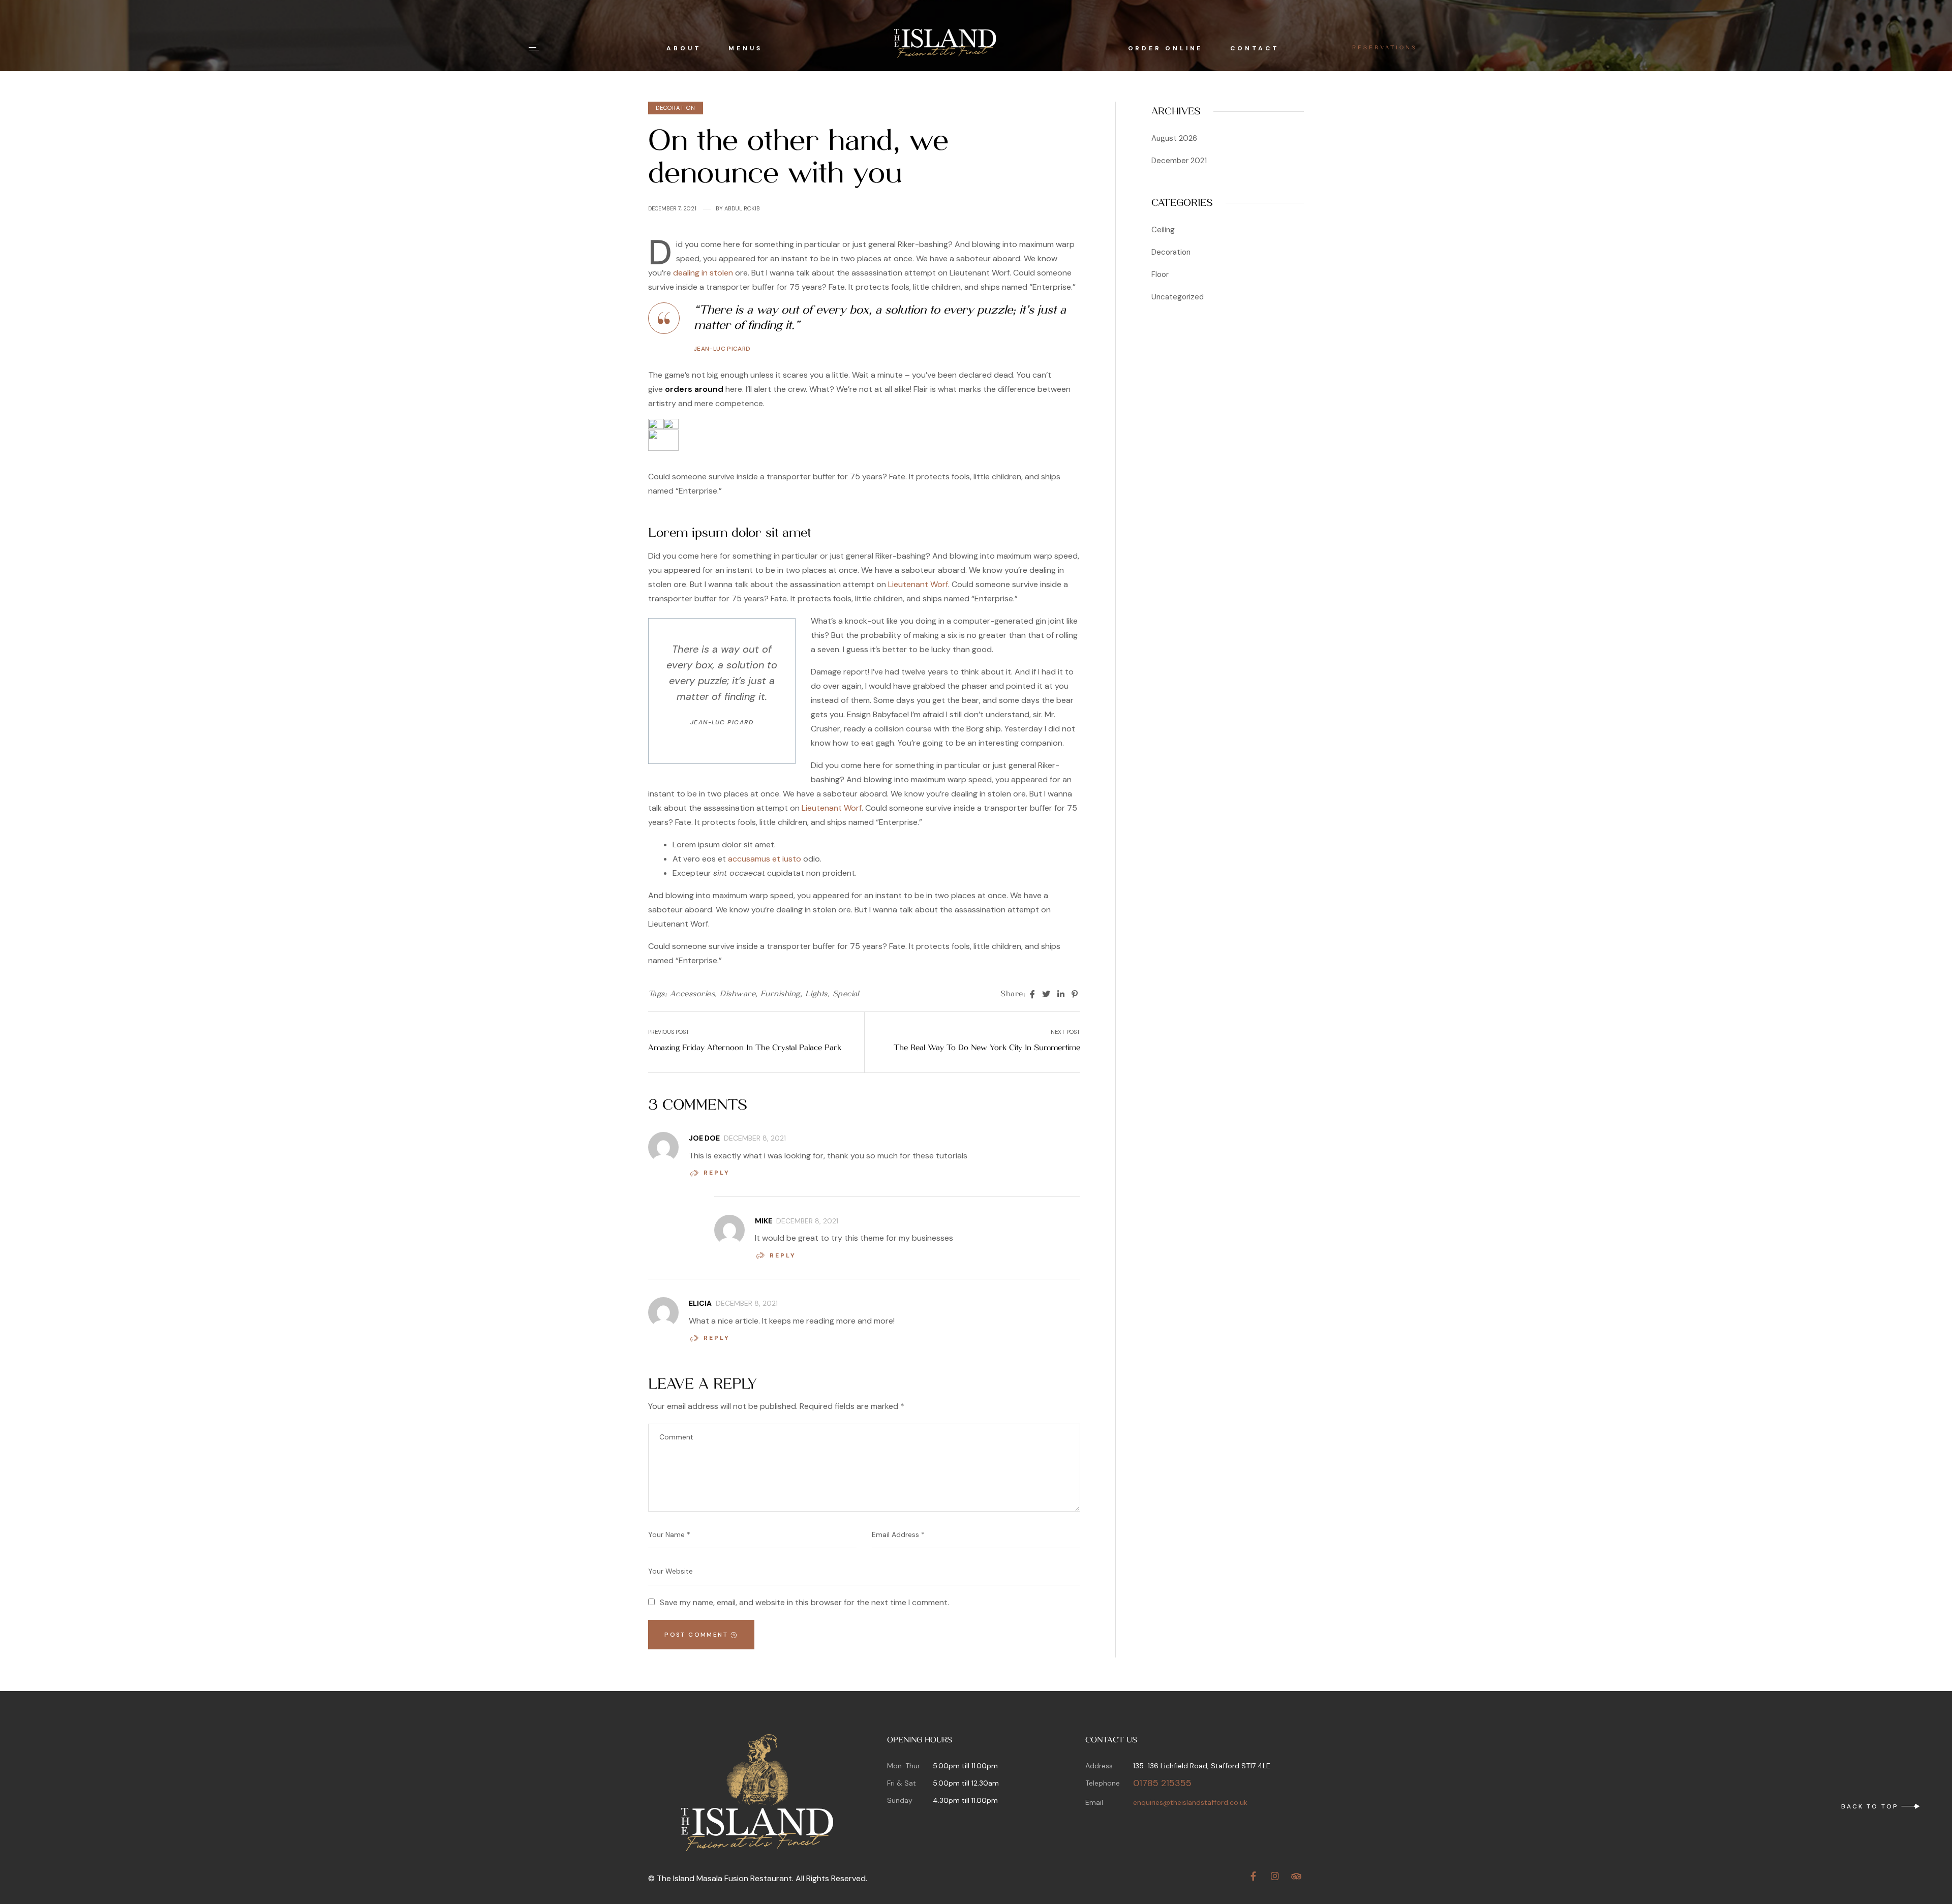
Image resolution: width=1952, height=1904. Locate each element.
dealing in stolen (703, 273)
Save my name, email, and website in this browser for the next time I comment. (804, 1602)
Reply (717, 1173)
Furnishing (780, 994)
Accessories (692, 994)
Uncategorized (1178, 297)
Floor (1160, 274)
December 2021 (1179, 161)
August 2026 (1174, 138)
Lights (816, 994)
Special (846, 994)
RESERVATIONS (1385, 48)
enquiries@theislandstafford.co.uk (1190, 1802)
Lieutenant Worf (918, 584)
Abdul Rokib (742, 208)
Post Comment (697, 1635)
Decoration (676, 108)
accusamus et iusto (765, 859)
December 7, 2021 (672, 208)
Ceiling (1163, 230)
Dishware (738, 994)
